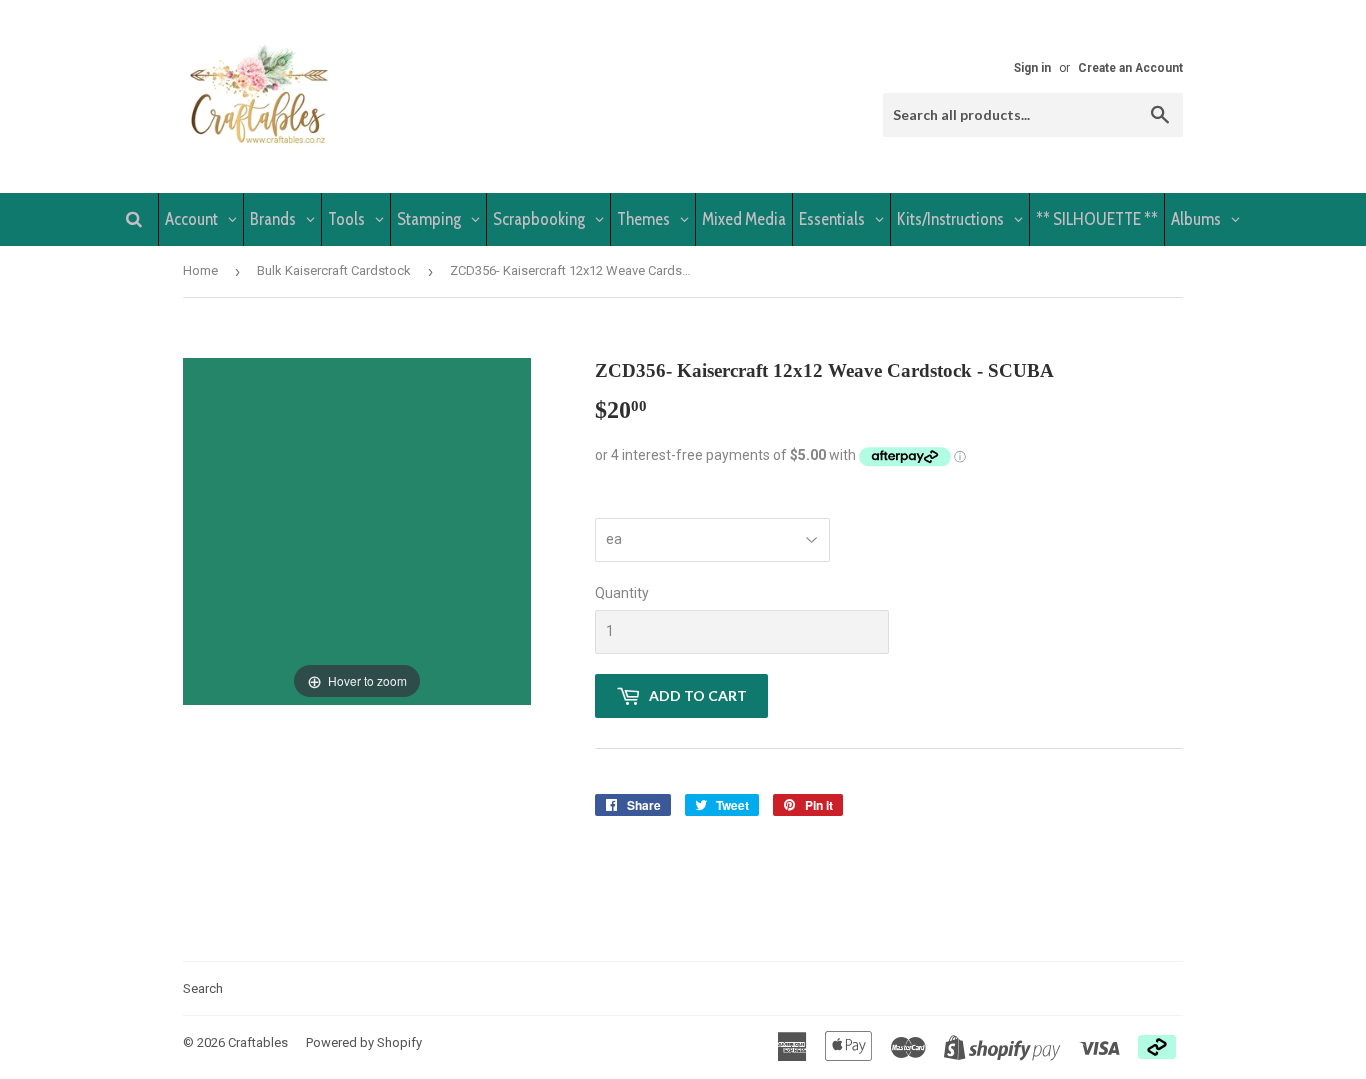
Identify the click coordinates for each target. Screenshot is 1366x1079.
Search (203, 988)
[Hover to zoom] (357, 530)
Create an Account (1130, 68)
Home (200, 270)
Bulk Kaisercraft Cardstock (334, 270)
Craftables (258, 1042)
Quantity (622, 593)
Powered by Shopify (364, 1042)
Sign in (1032, 68)
